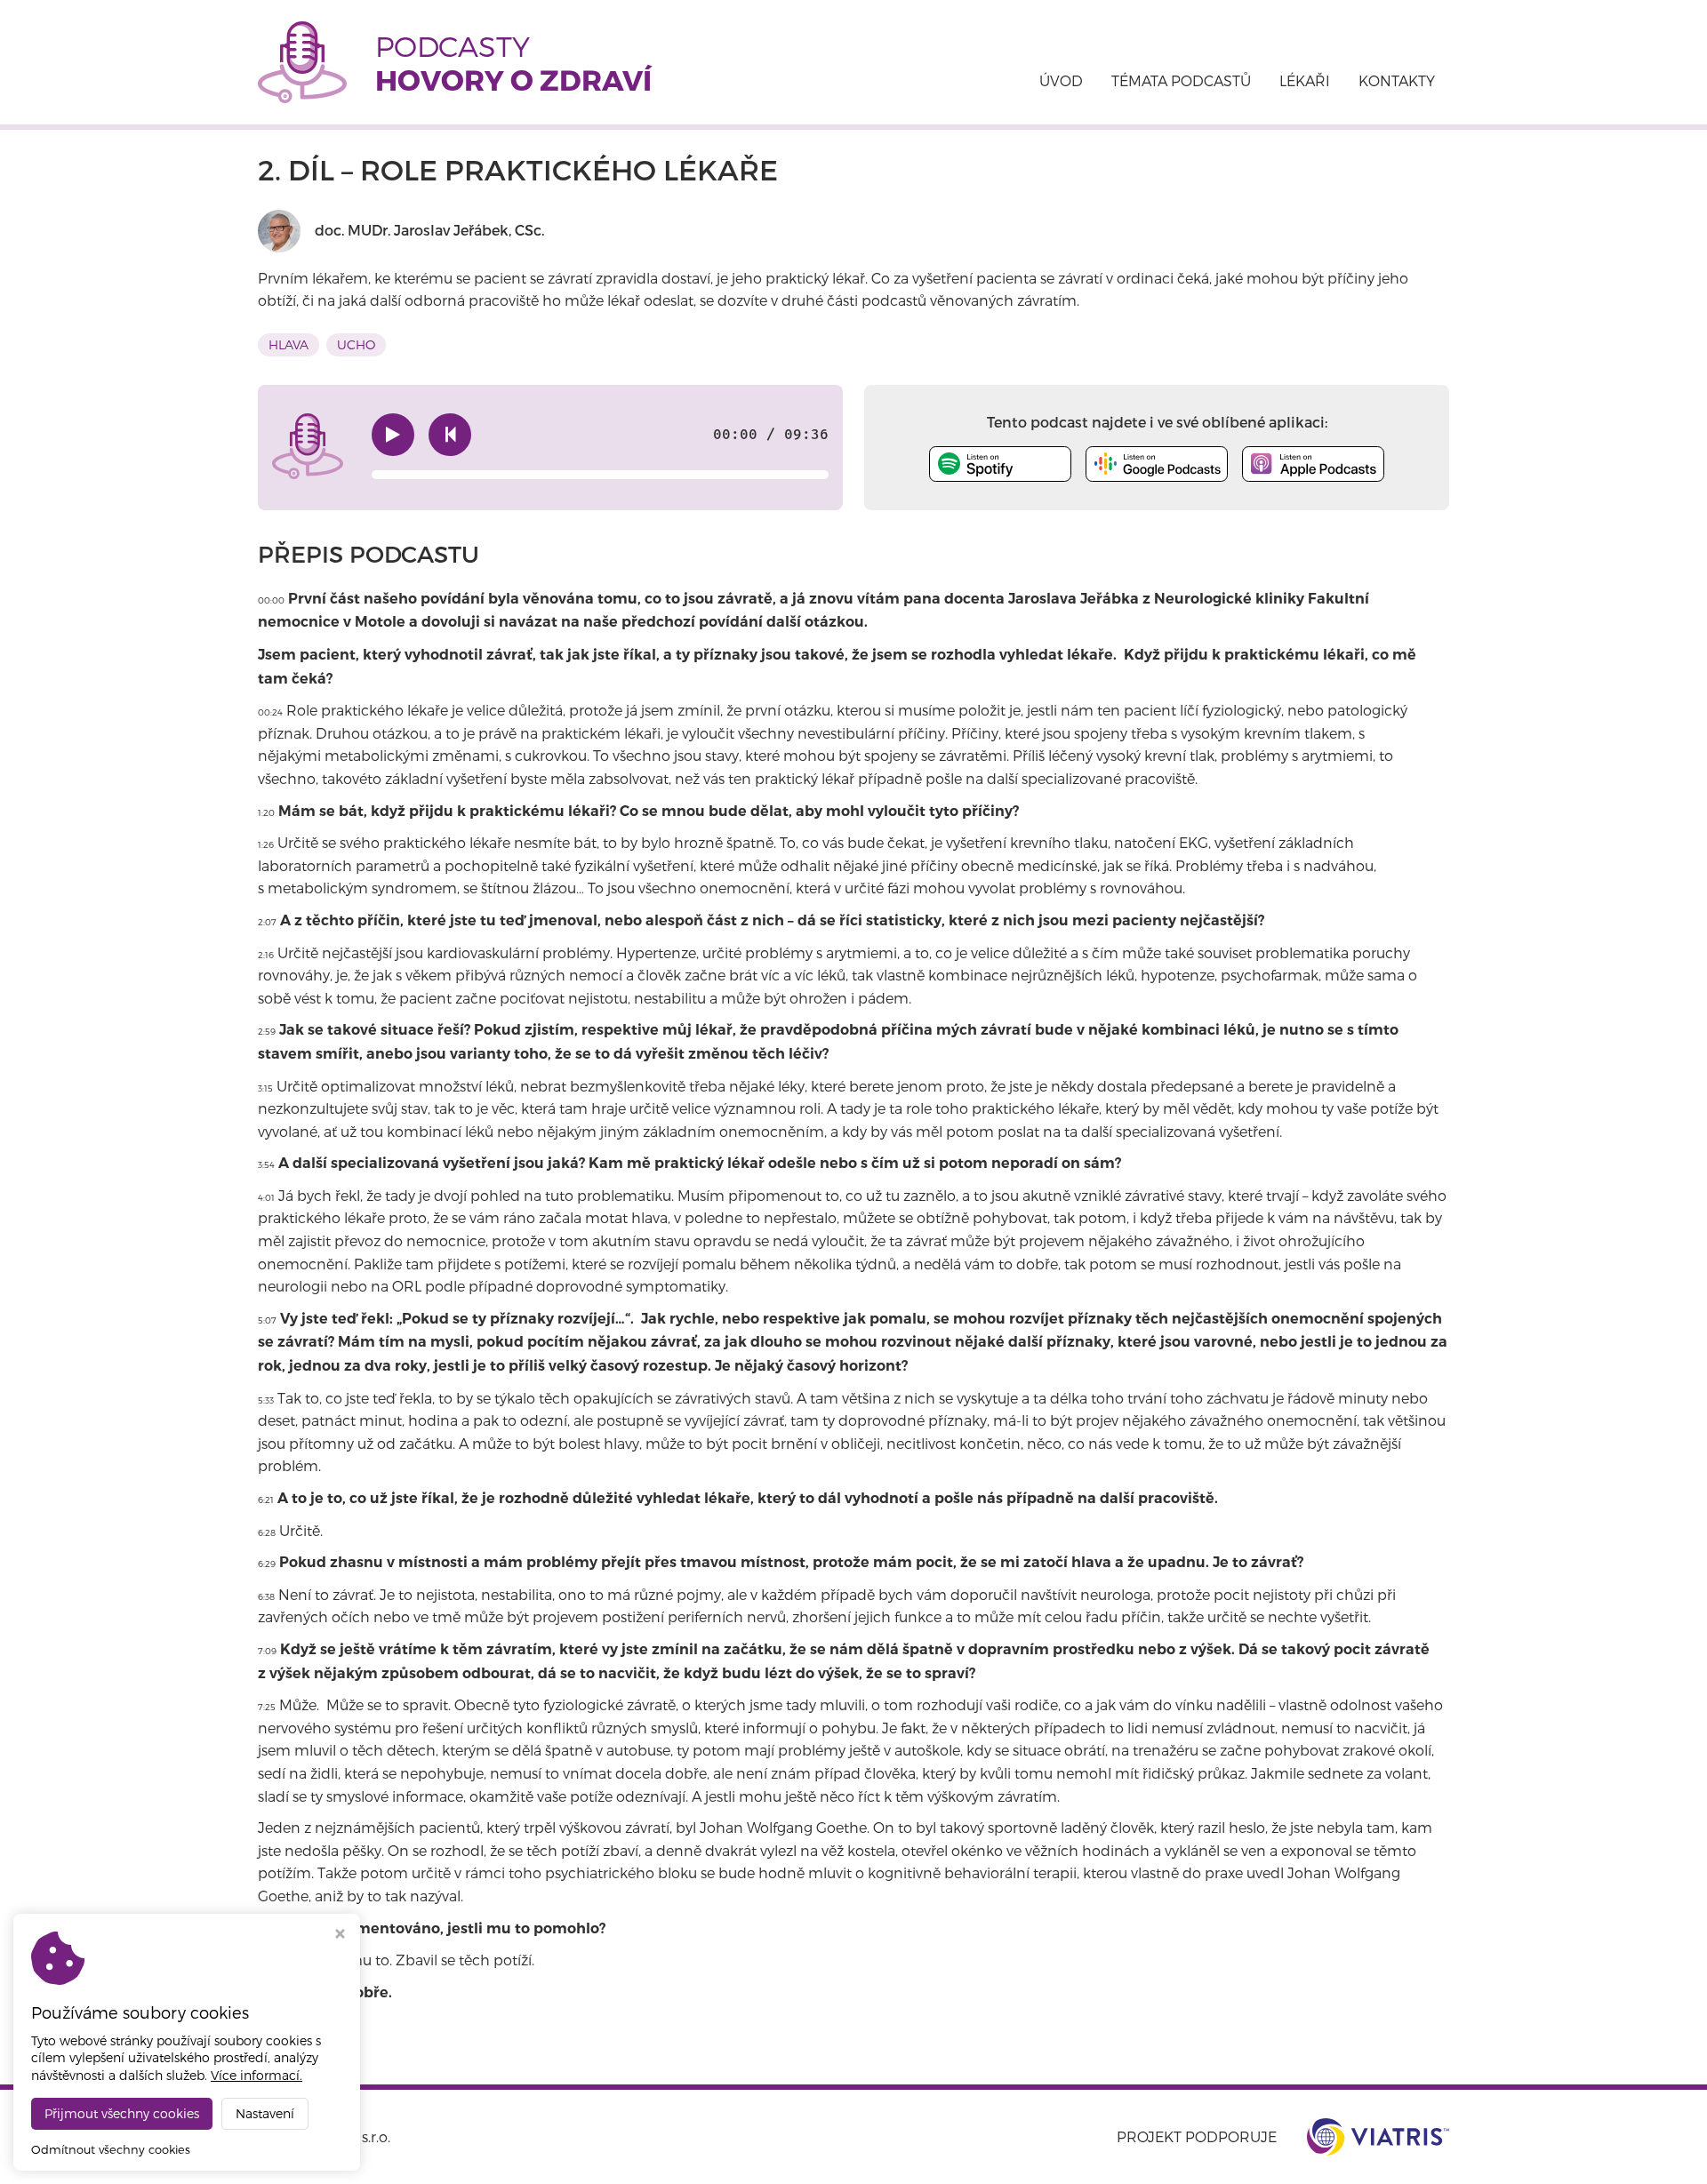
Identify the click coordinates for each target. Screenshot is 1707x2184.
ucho (356, 344)
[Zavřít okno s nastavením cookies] (340, 1936)
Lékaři (1305, 80)
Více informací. (256, 2075)
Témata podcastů (1181, 80)
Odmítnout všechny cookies (111, 2149)
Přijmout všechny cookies (122, 2113)
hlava (289, 344)
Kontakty (1397, 80)
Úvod (1061, 80)
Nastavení (265, 2113)
